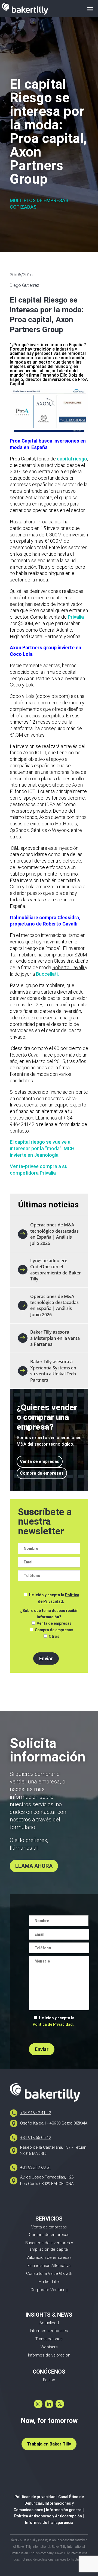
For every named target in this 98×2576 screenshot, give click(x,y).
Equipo (49, 2380)
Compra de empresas (42, 1473)
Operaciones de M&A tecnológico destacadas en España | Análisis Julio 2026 (54, 1234)
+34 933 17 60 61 (36, 2167)
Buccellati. (47, 974)
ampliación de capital (49, 2249)
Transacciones (49, 2339)
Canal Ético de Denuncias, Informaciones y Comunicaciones (49, 2503)
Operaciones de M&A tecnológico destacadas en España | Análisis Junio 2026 (54, 1306)
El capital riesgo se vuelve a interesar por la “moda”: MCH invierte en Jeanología (42, 1148)
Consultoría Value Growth (49, 2273)
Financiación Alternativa (49, 2266)
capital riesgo (72, 459)
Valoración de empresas (49, 2257)
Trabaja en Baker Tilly (49, 2444)
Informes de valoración (49, 2355)
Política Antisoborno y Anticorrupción (48, 2516)
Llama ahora (34, 1866)
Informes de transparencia (49, 2523)
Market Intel (49, 2282)
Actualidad (49, 2323)
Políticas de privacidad (35, 2497)
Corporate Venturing (49, 2290)
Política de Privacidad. (53, 2024)
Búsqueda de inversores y (49, 2243)
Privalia (76, 617)
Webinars (49, 2347)
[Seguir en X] (60, 2404)
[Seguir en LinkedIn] (49, 2404)
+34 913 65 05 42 (36, 2138)
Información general (64, 2510)
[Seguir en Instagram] (38, 2404)
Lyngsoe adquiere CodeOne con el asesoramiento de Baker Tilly (56, 1270)
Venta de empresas (40, 1462)
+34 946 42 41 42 (36, 2113)
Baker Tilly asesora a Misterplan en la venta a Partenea (55, 1338)
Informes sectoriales (49, 2331)
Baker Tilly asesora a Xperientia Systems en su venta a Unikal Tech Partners (53, 1371)
